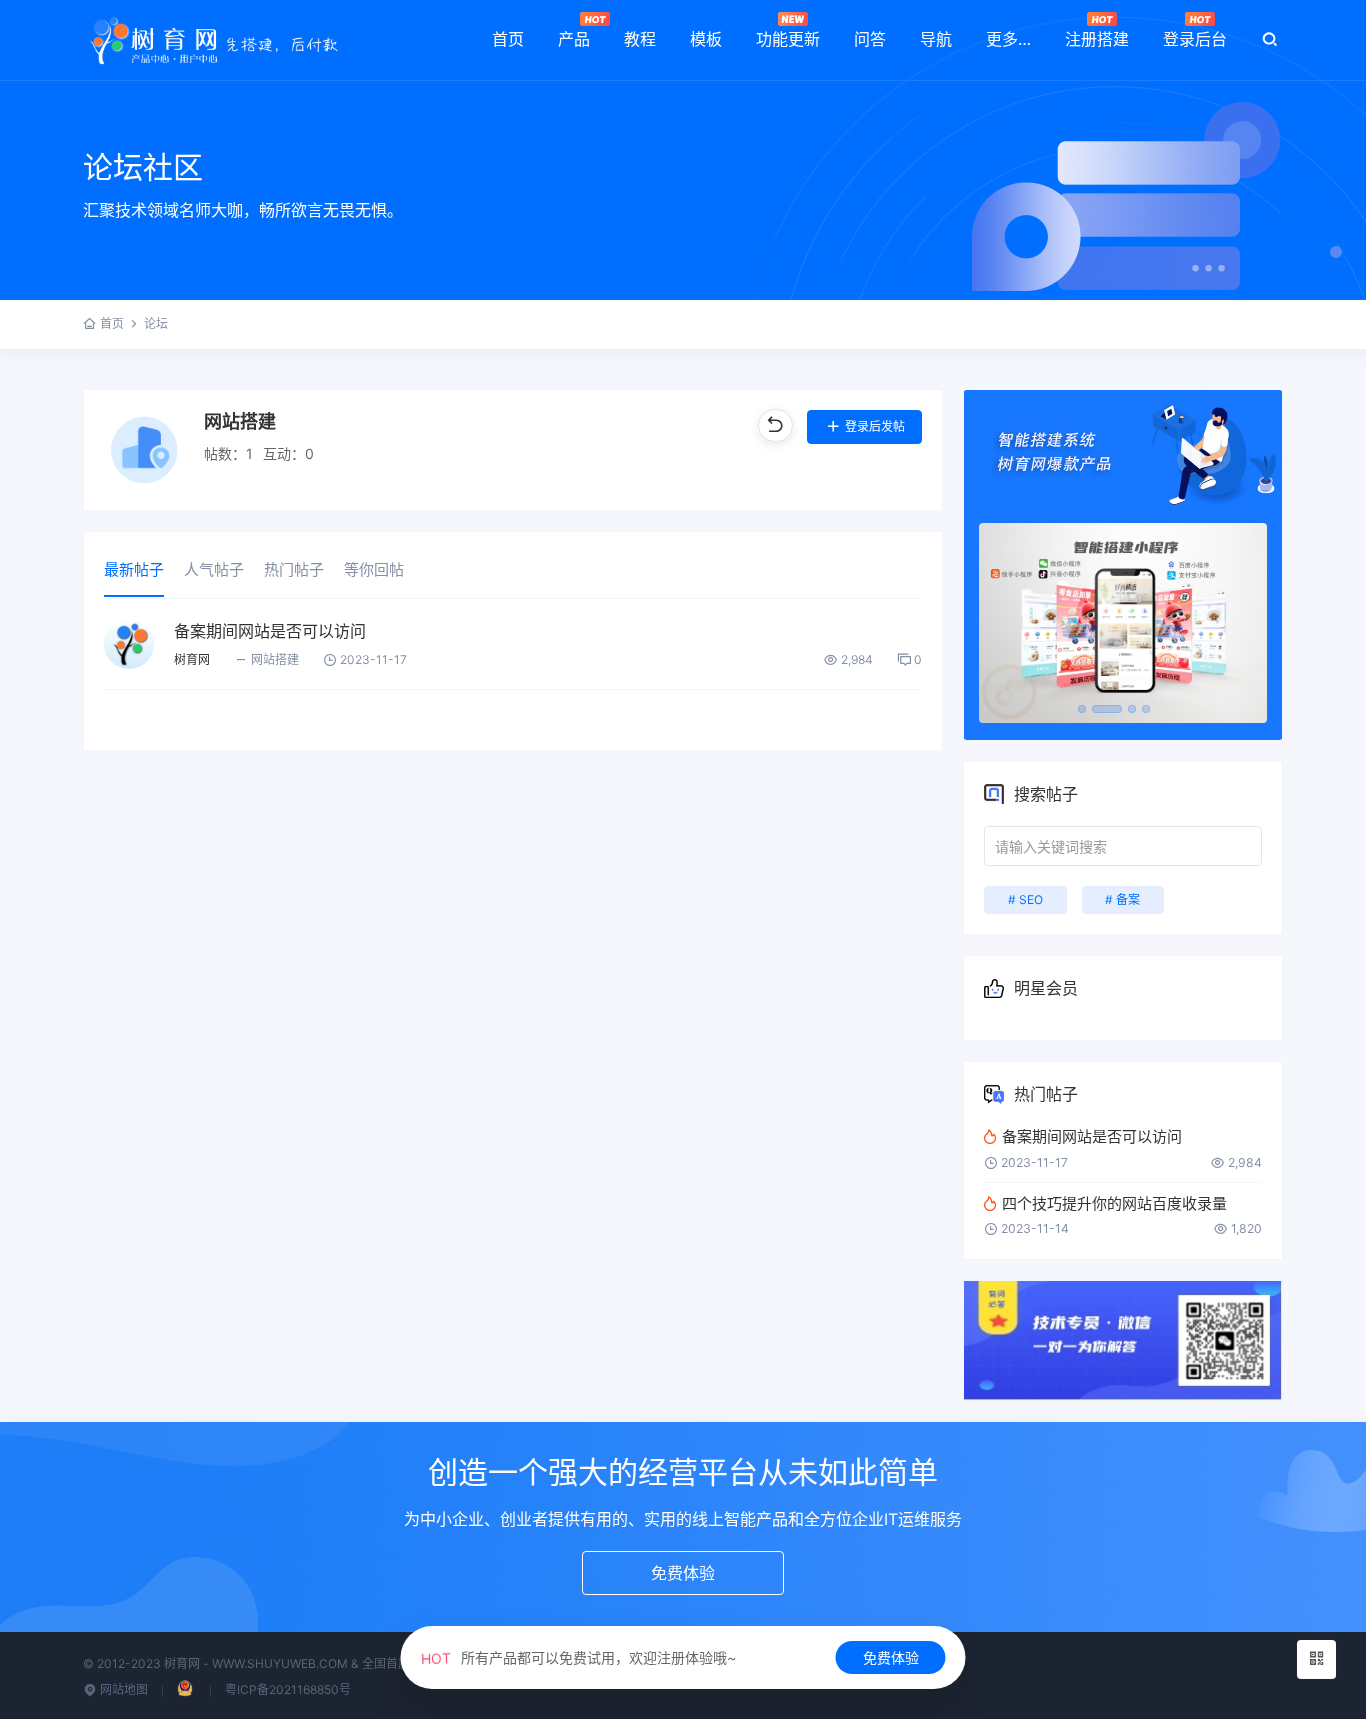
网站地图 (122, 1689)
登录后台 (1195, 39)
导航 (936, 39)
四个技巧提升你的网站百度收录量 (1114, 1203)
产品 (574, 39)
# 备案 (1122, 899)
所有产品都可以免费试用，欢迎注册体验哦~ (578, 1657)
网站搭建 (275, 659)
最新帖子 (134, 569)
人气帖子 (214, 569)
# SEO (1025, 899)
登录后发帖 (875, 426)
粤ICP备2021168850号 (288, 1689)
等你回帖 (374, 569)
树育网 (192, 659)
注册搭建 (1097, 39)
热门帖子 (294, 569)
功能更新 (788, 39)
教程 (640, 39)
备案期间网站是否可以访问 (270, 631)
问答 (870, 39)
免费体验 (891, 1657)
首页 (508, 39)
